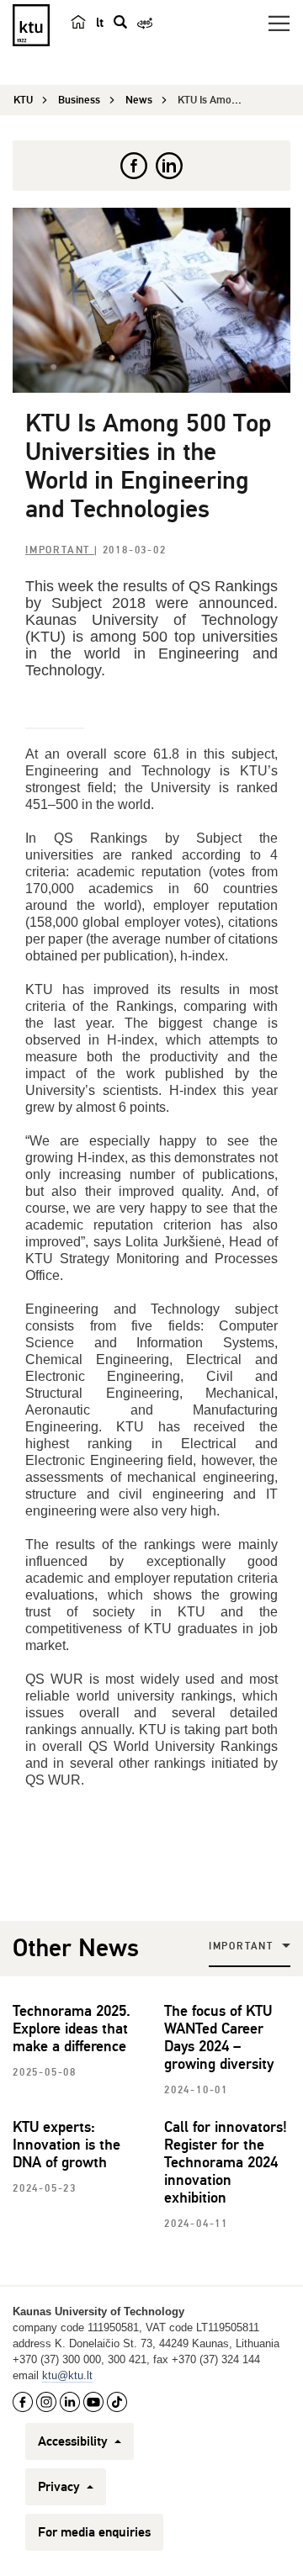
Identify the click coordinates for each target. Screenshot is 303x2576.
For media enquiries (94, 2532)
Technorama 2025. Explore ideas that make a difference (72, 2029)
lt (100, 23)
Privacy (61, 2487)
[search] (120, 22)
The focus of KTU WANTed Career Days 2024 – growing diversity (219, 2037)
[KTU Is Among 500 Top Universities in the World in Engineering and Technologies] (151, 300)
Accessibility (74, 2441)
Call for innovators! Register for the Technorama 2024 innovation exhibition (226, 2162)
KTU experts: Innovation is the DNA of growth (66, 2145)
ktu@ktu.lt (67, 2375)
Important (60, 550)
